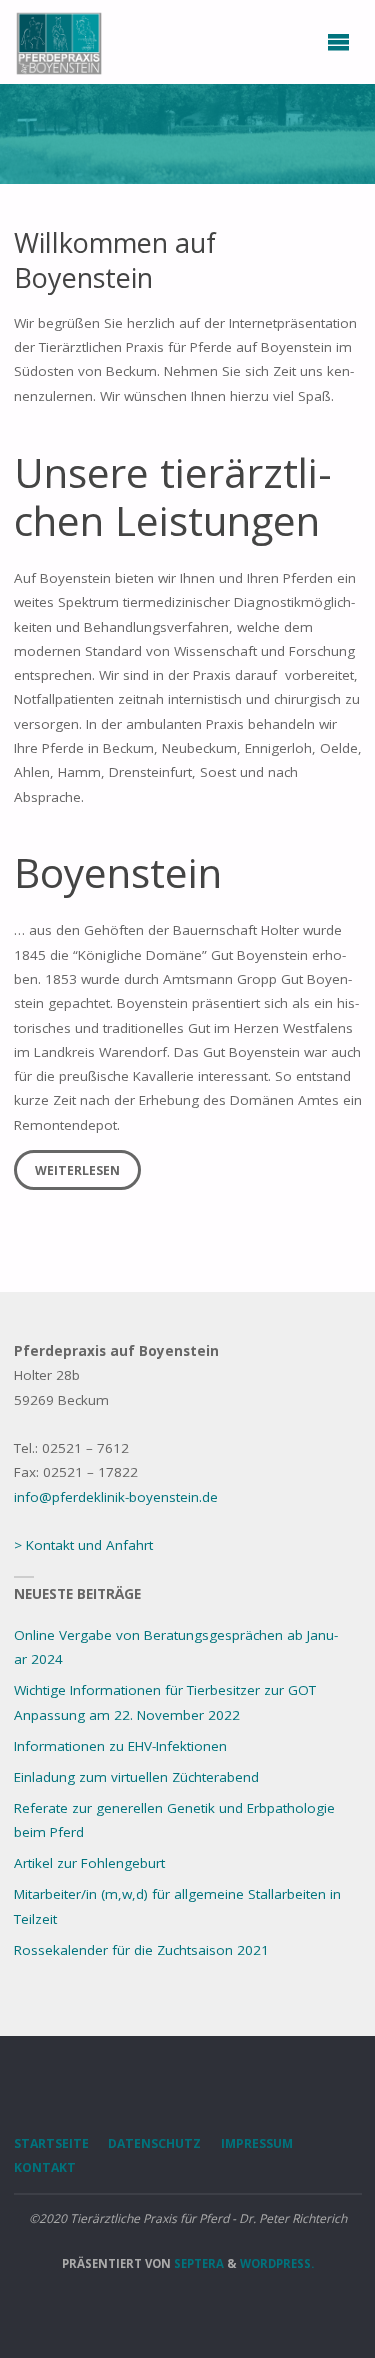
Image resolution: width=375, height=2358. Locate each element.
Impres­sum (257, 2143)
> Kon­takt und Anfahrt (83, 1545)
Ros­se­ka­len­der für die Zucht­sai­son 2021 (141, 1950)
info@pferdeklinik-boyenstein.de (116, 1497)
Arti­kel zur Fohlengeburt (89, 1863)
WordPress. (277, 2263)
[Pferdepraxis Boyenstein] (59, 42)
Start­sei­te (51, 2143)
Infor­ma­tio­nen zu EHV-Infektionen (120, 1746)
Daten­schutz (154, 2143)
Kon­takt (45, 2167)
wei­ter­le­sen (77, 1170)
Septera (197, 2263)
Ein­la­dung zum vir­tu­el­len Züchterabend (136, 1777)
